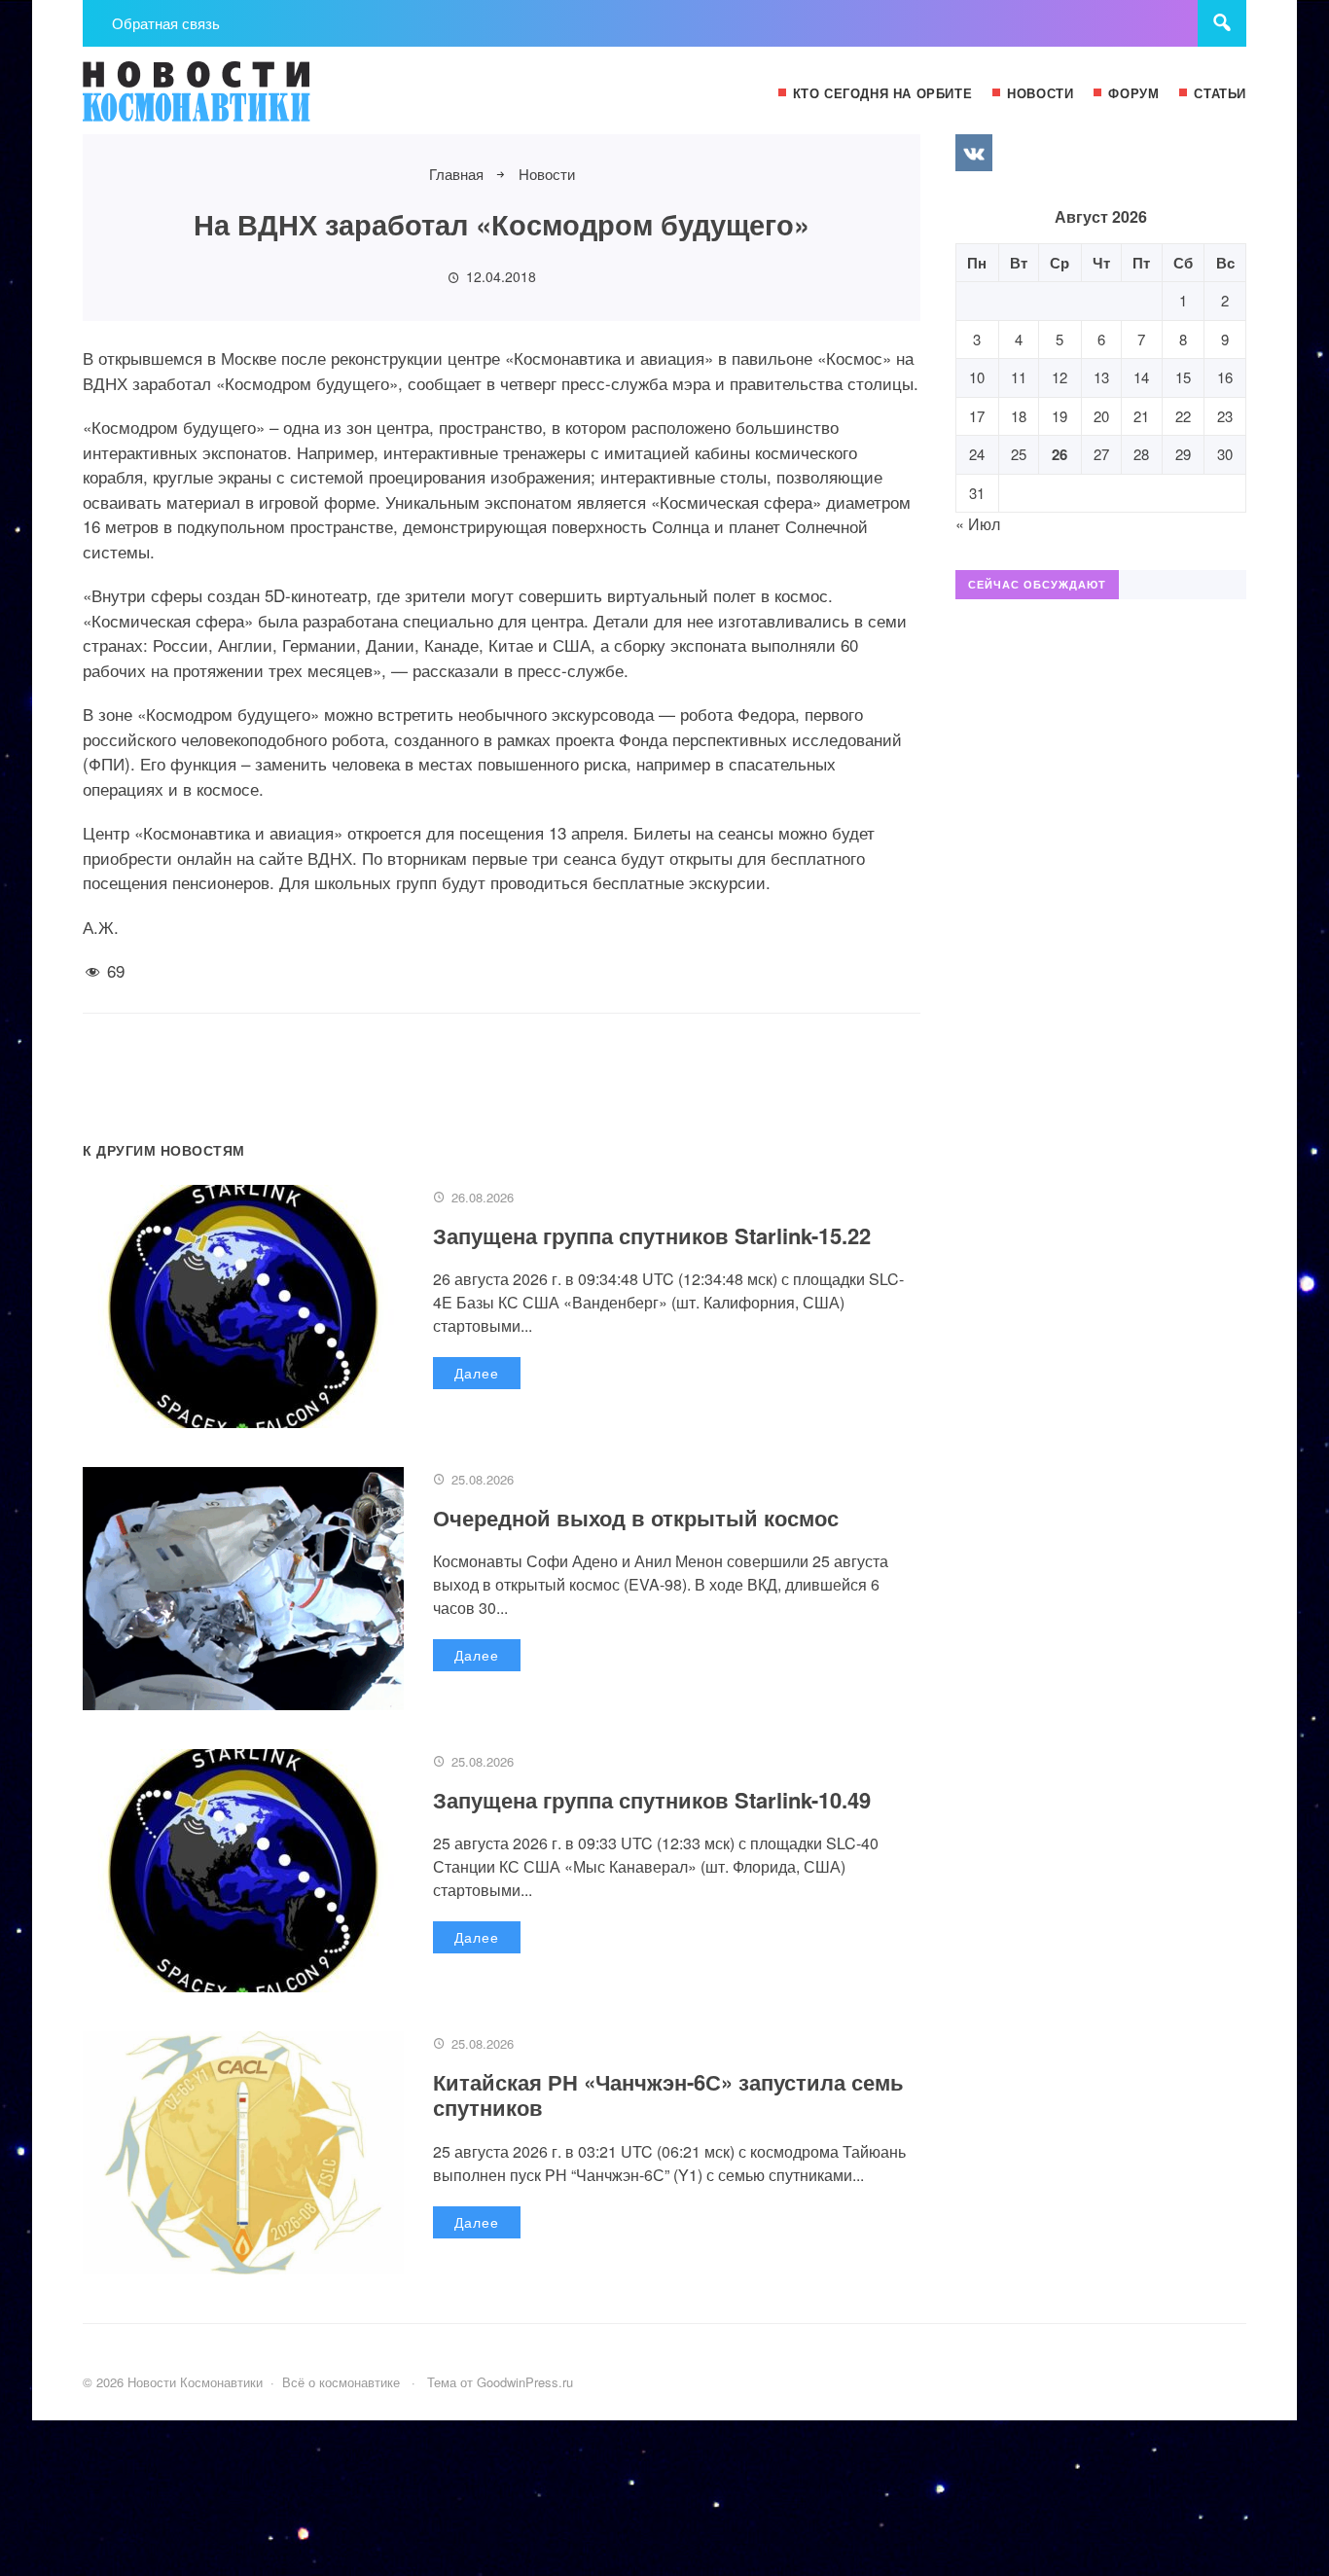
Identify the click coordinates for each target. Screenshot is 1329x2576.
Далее (477, 1373)
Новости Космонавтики (229, 100)
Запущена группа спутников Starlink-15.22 (652, 1235)
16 (1225, 377)
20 (1101, 416)
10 (977, 377)
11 (1019, 377)
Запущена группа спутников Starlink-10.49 (652, 1800)
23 (1225, 416)
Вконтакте (974, 153)
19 (1060, 416)
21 (1141, 416)
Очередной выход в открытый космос (636, 1518)
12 (1060, 377)
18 (1019, 416)
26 (1060, 454)
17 (977, 416)
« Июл (978, 524)
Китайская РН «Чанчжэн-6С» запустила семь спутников (668, 2094)
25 (1019, 454)
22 (1183, 416)
